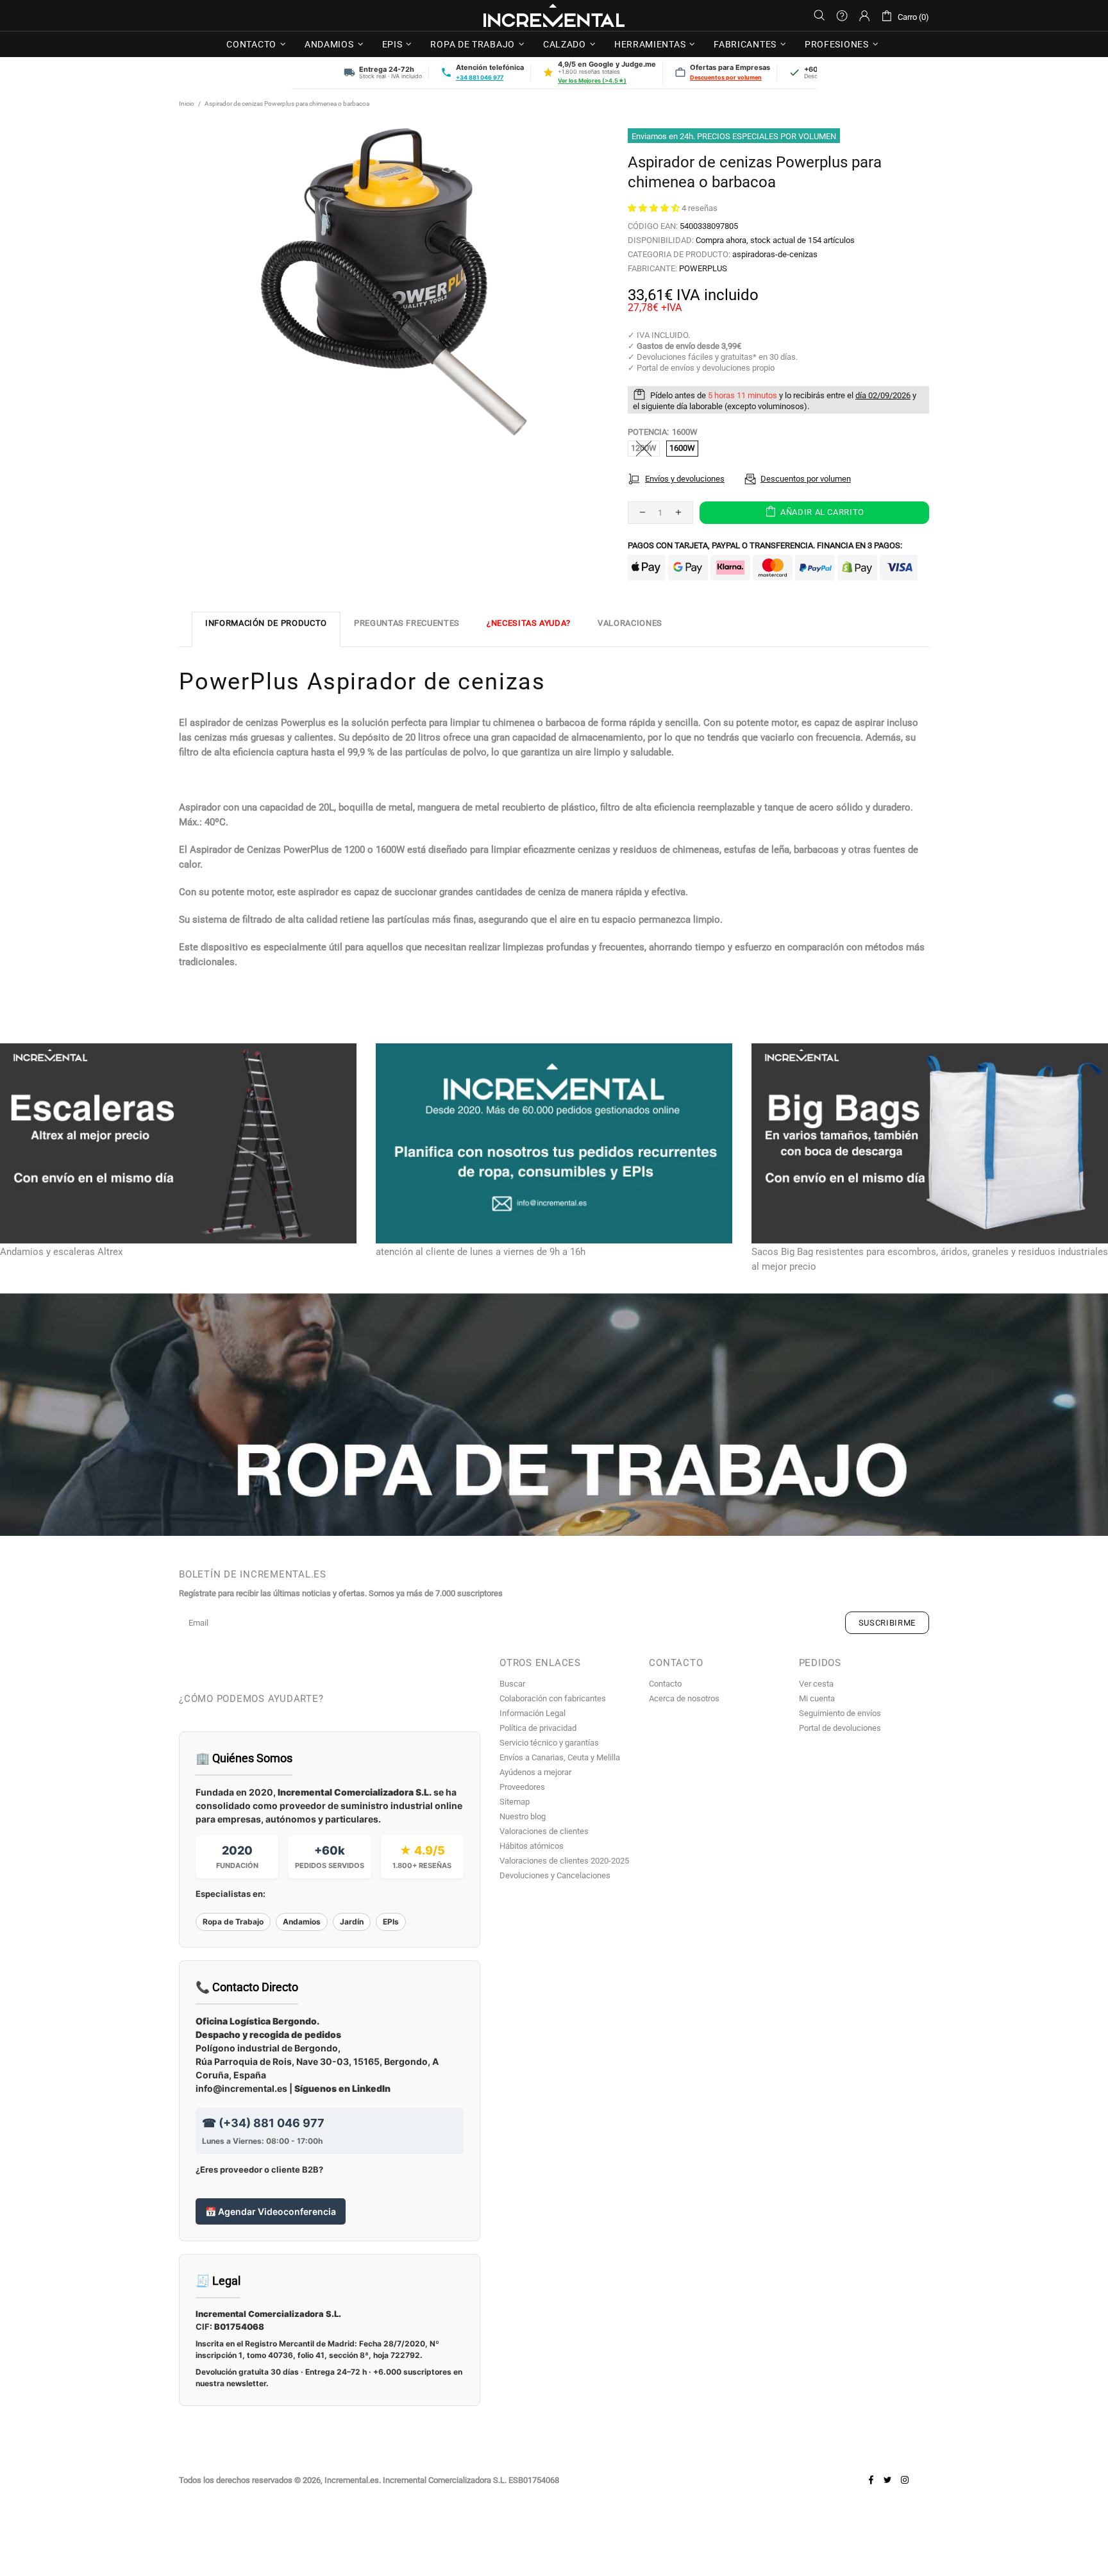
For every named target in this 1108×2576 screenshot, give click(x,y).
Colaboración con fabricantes (553, 1698)
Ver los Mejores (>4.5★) (592, 80)
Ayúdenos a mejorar (535, 1772)
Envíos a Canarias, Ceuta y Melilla (560, 1757)
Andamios (302, 1922)
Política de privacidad (538, 1728)
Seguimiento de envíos (840, 1713)
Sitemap (515, 1802)
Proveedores (522, 1787)
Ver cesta (816, 1684)
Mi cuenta (817, 1698)
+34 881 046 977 (480, 77)
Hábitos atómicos (532, 1846)
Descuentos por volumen (726, 77)
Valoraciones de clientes (544, 1831)
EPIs (391, 1922)
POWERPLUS (703, 268)
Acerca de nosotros (684, 1698)
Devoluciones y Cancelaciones (555, 1875)
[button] (655, 208)
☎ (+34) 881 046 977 (263, 2123)
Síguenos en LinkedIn (342, 2088)
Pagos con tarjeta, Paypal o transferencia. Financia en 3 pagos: (765, 545)
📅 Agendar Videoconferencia (271, 2211)
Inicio (187, 104)
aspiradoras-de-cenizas (775, 254)
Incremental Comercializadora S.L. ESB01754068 (471, 2480)
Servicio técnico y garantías (549, 1743)
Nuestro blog (523, 1816)
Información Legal (533, 1713)
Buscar (512, 1684)
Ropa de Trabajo (233, 1922)
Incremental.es (554, 15)
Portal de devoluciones (840, 1728)
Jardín (352, 1922)
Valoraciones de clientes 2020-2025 (564, 1861)
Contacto (665, 1684)
